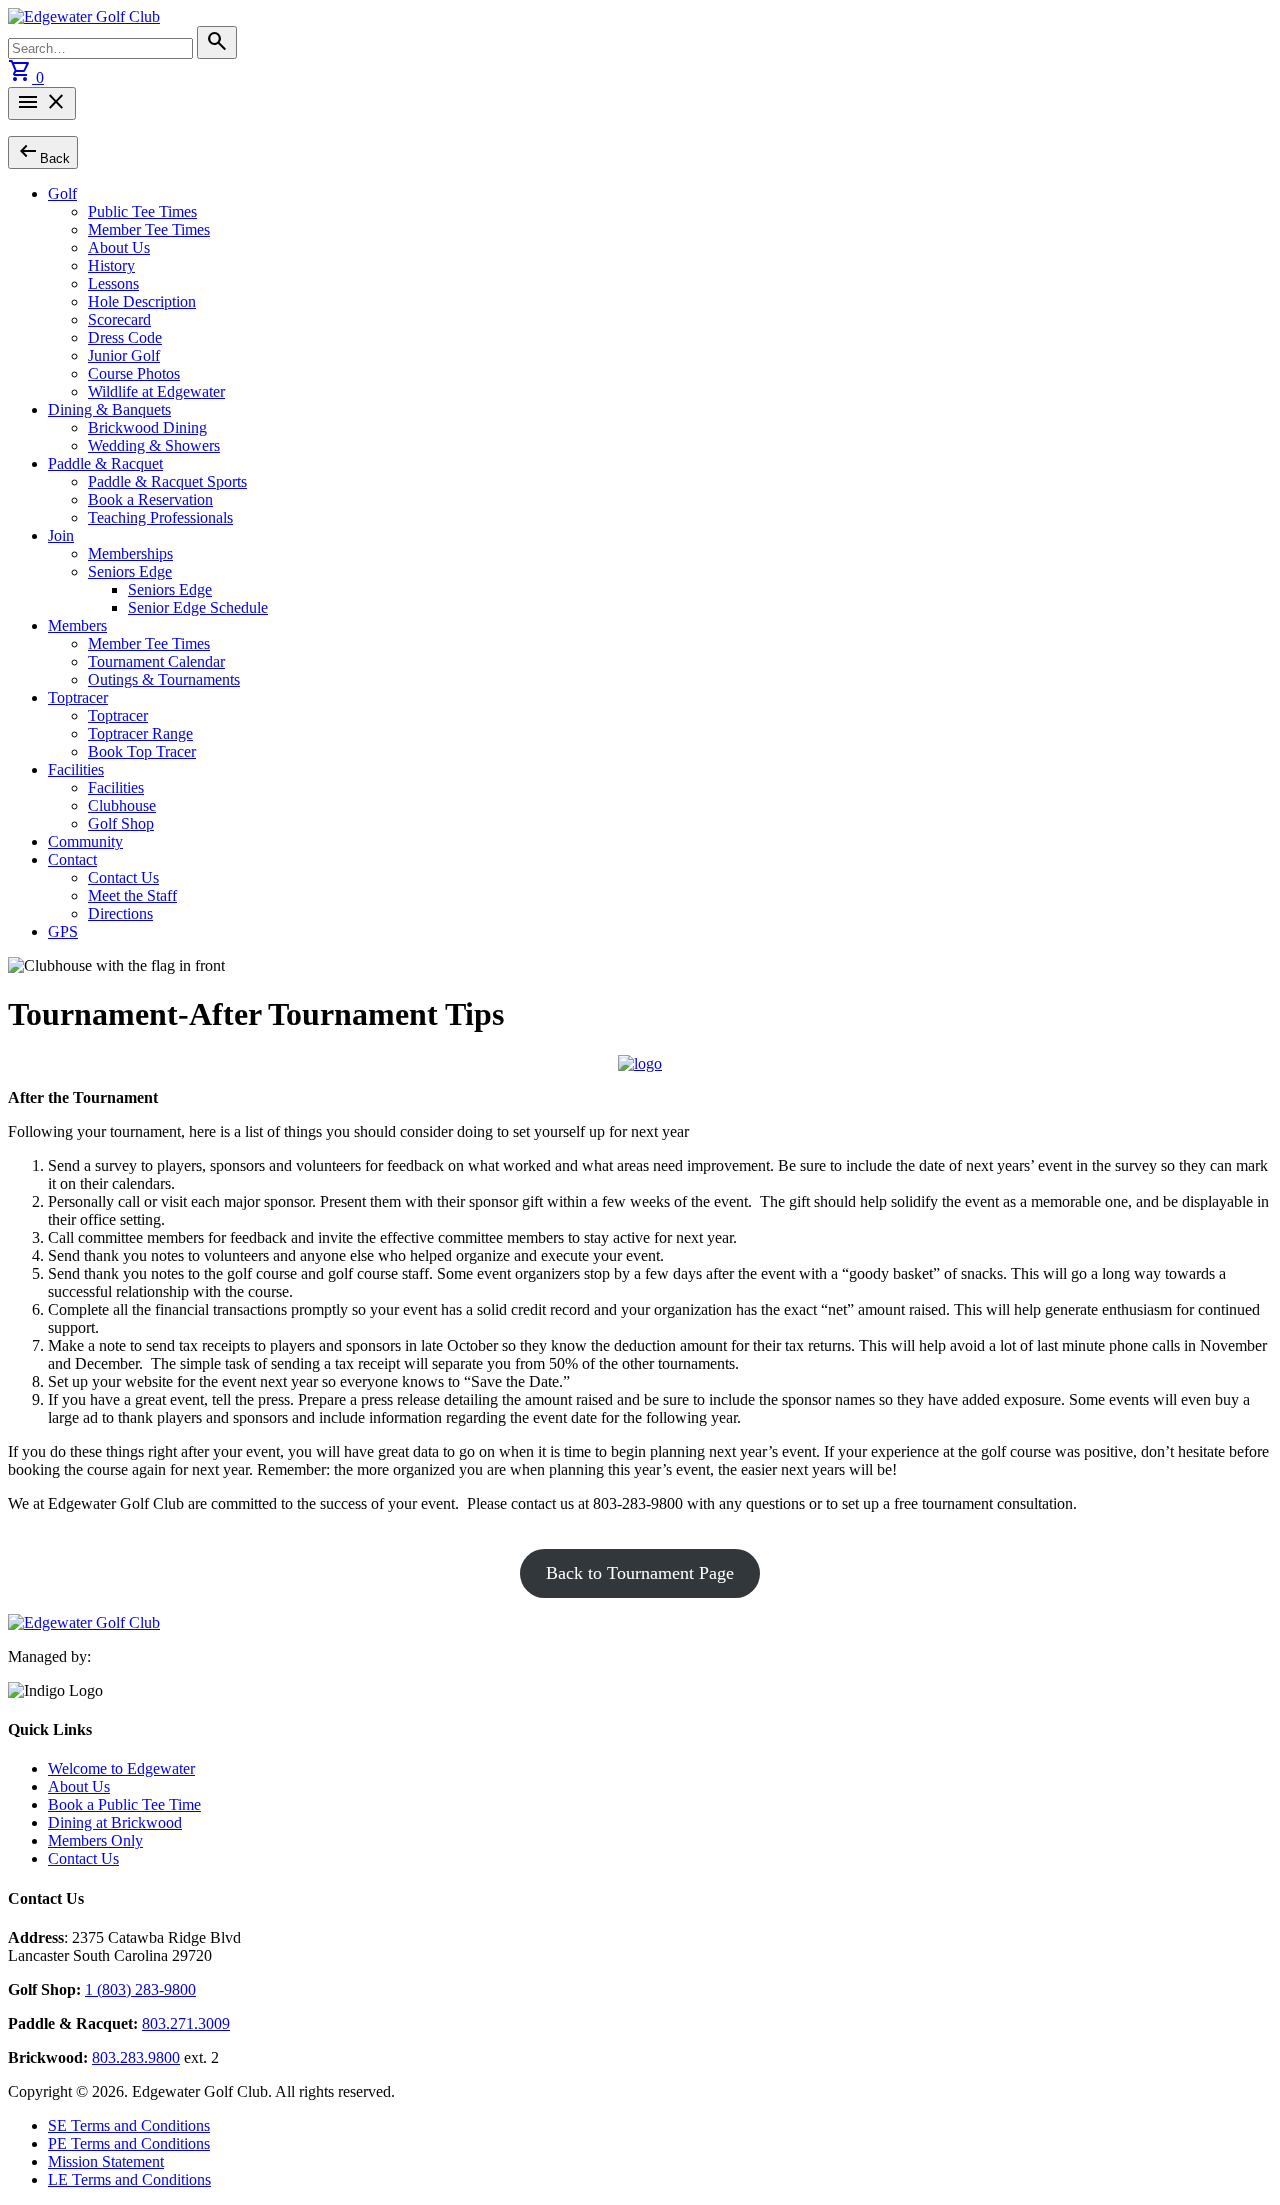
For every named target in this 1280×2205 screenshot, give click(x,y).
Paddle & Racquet (105, 463)
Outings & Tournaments (164, 679)
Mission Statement (106, 2161)
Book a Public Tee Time (124, 1804)
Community (85, 841)
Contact (72, 859)
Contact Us (123, 877)
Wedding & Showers (154, 445)
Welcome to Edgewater (121, 1768)
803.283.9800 (136, 2057)
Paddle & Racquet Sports (167, 481)
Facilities (76, 769)
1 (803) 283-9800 (140, 1989)
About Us (119, 247)
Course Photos (134, 373)
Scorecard (119, 319)
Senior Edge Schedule (198, 607)
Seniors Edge (130, 571)
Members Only (95, 1840)
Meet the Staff (132, 895)
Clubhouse (122, 805)
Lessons (113, 283)
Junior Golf (124, 355)
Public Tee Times (142, 211)
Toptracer (78, 697)
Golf (62, 193)
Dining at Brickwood (115, 1822)
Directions (120, 913)
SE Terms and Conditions (129, 2125)
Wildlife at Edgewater (156, 391)
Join (61, 535)
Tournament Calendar (156, 661)
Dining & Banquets (109, 409)
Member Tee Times (149, 229)
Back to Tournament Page (640, 1573)
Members (77, 625)
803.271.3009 (186, 2023)
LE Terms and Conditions (129, 2179)
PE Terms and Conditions (129, 2143)
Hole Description (142, 301)
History (111, 265)
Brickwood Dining (147, 427)
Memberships (130, 553)
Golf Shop (121, 823)
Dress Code (125, 337)
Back (43, 151)
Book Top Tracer (142, 751)
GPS (63, 931)
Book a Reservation (150, 499)
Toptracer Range (140, 733)
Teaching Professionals (160, 517)
